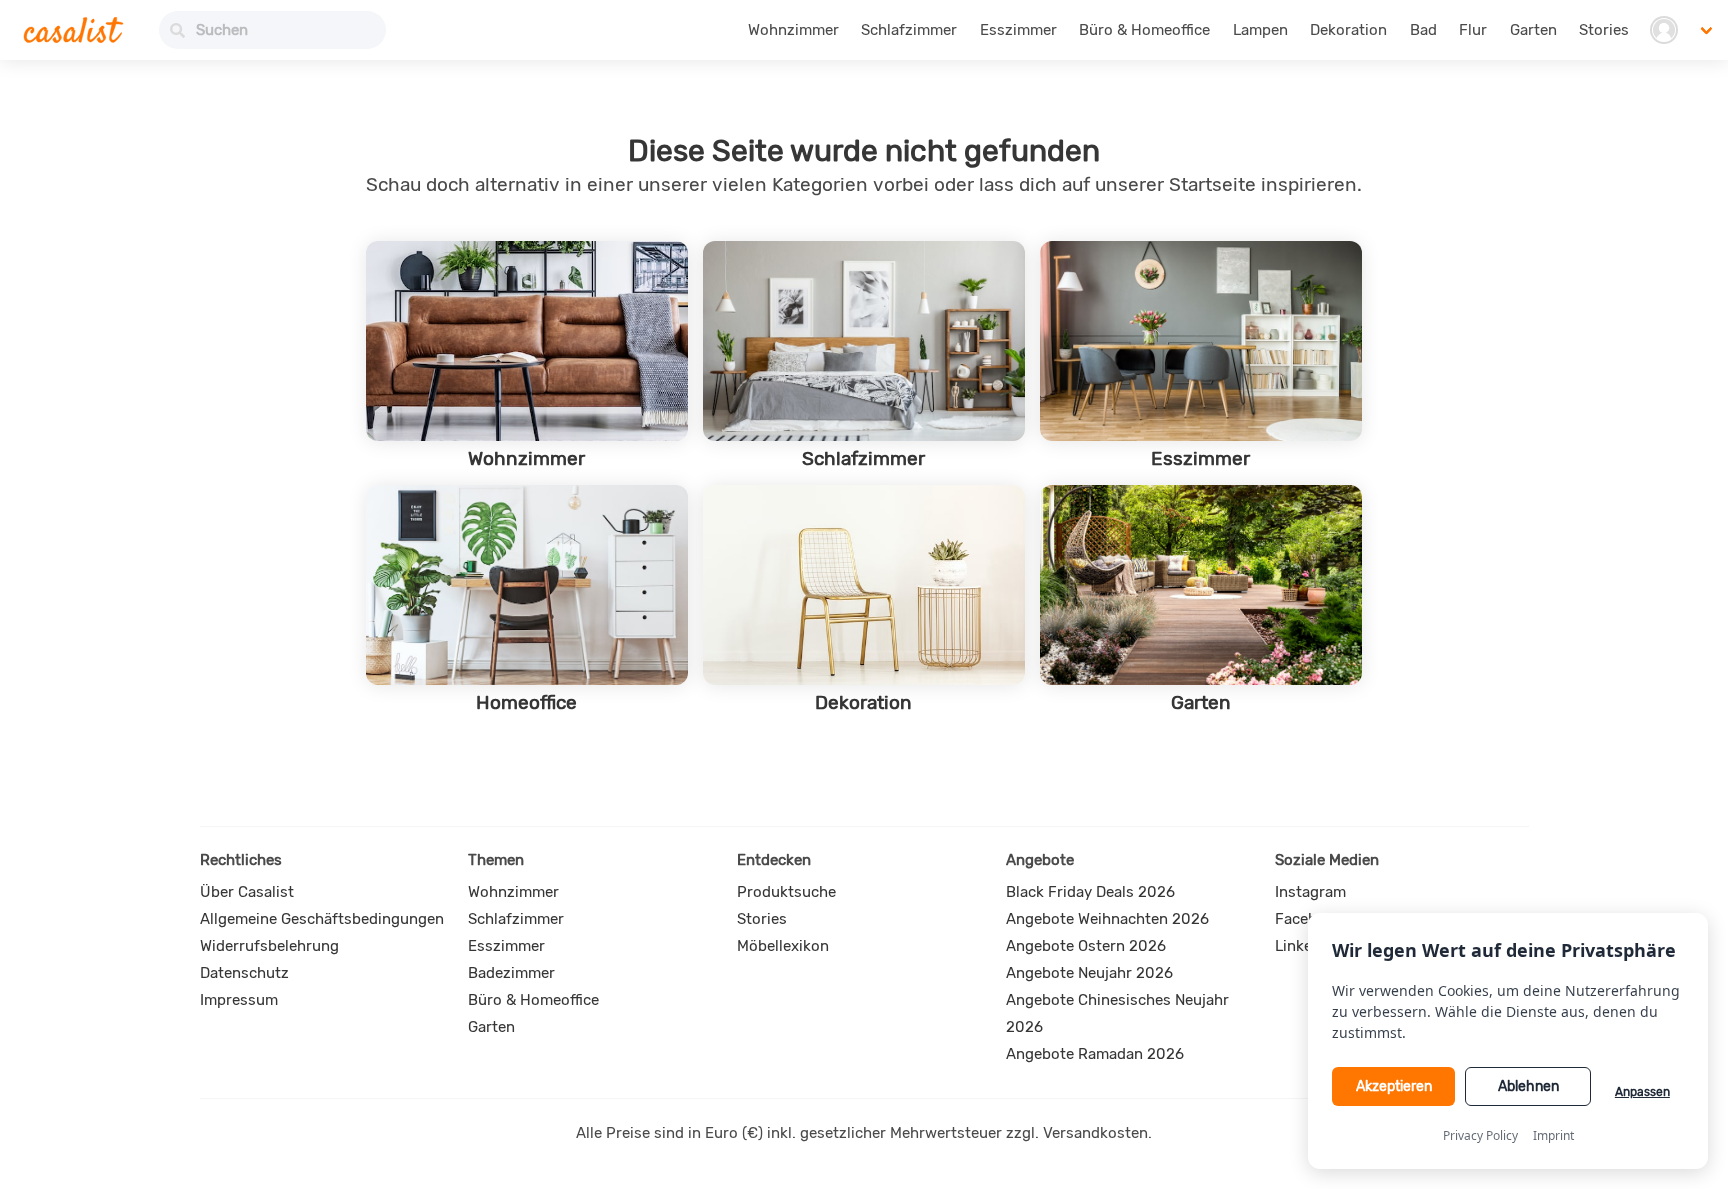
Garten (1533, 30)
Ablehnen (1528, 1086)
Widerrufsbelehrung (269, 946)
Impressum (239, 1000)
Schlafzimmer (909, 30)
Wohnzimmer (793, 30)
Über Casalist (247, 892)
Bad (1423, 30)
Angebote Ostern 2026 (1086, 946)
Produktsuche (786, 892)
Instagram (1310, 892)
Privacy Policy (1480, 1135)
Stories (1604, 30)
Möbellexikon (783, 946)
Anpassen (1642, 1092)
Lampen (1260, 30)
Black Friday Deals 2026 (1090, 892)
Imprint (1553, 1135)
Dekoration (1348, 30)
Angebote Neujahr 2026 (1089, 973)
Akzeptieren (1394, 1086)
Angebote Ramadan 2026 (1095, 1054)
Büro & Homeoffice (1144, 30)
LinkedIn (1304, 946)
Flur (1473, 30)
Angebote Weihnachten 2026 (1107, 919)
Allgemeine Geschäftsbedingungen (322, 919)
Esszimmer (1018, 30)
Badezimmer (511, 973)
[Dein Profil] (1663, 30)
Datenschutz (244, 973)
